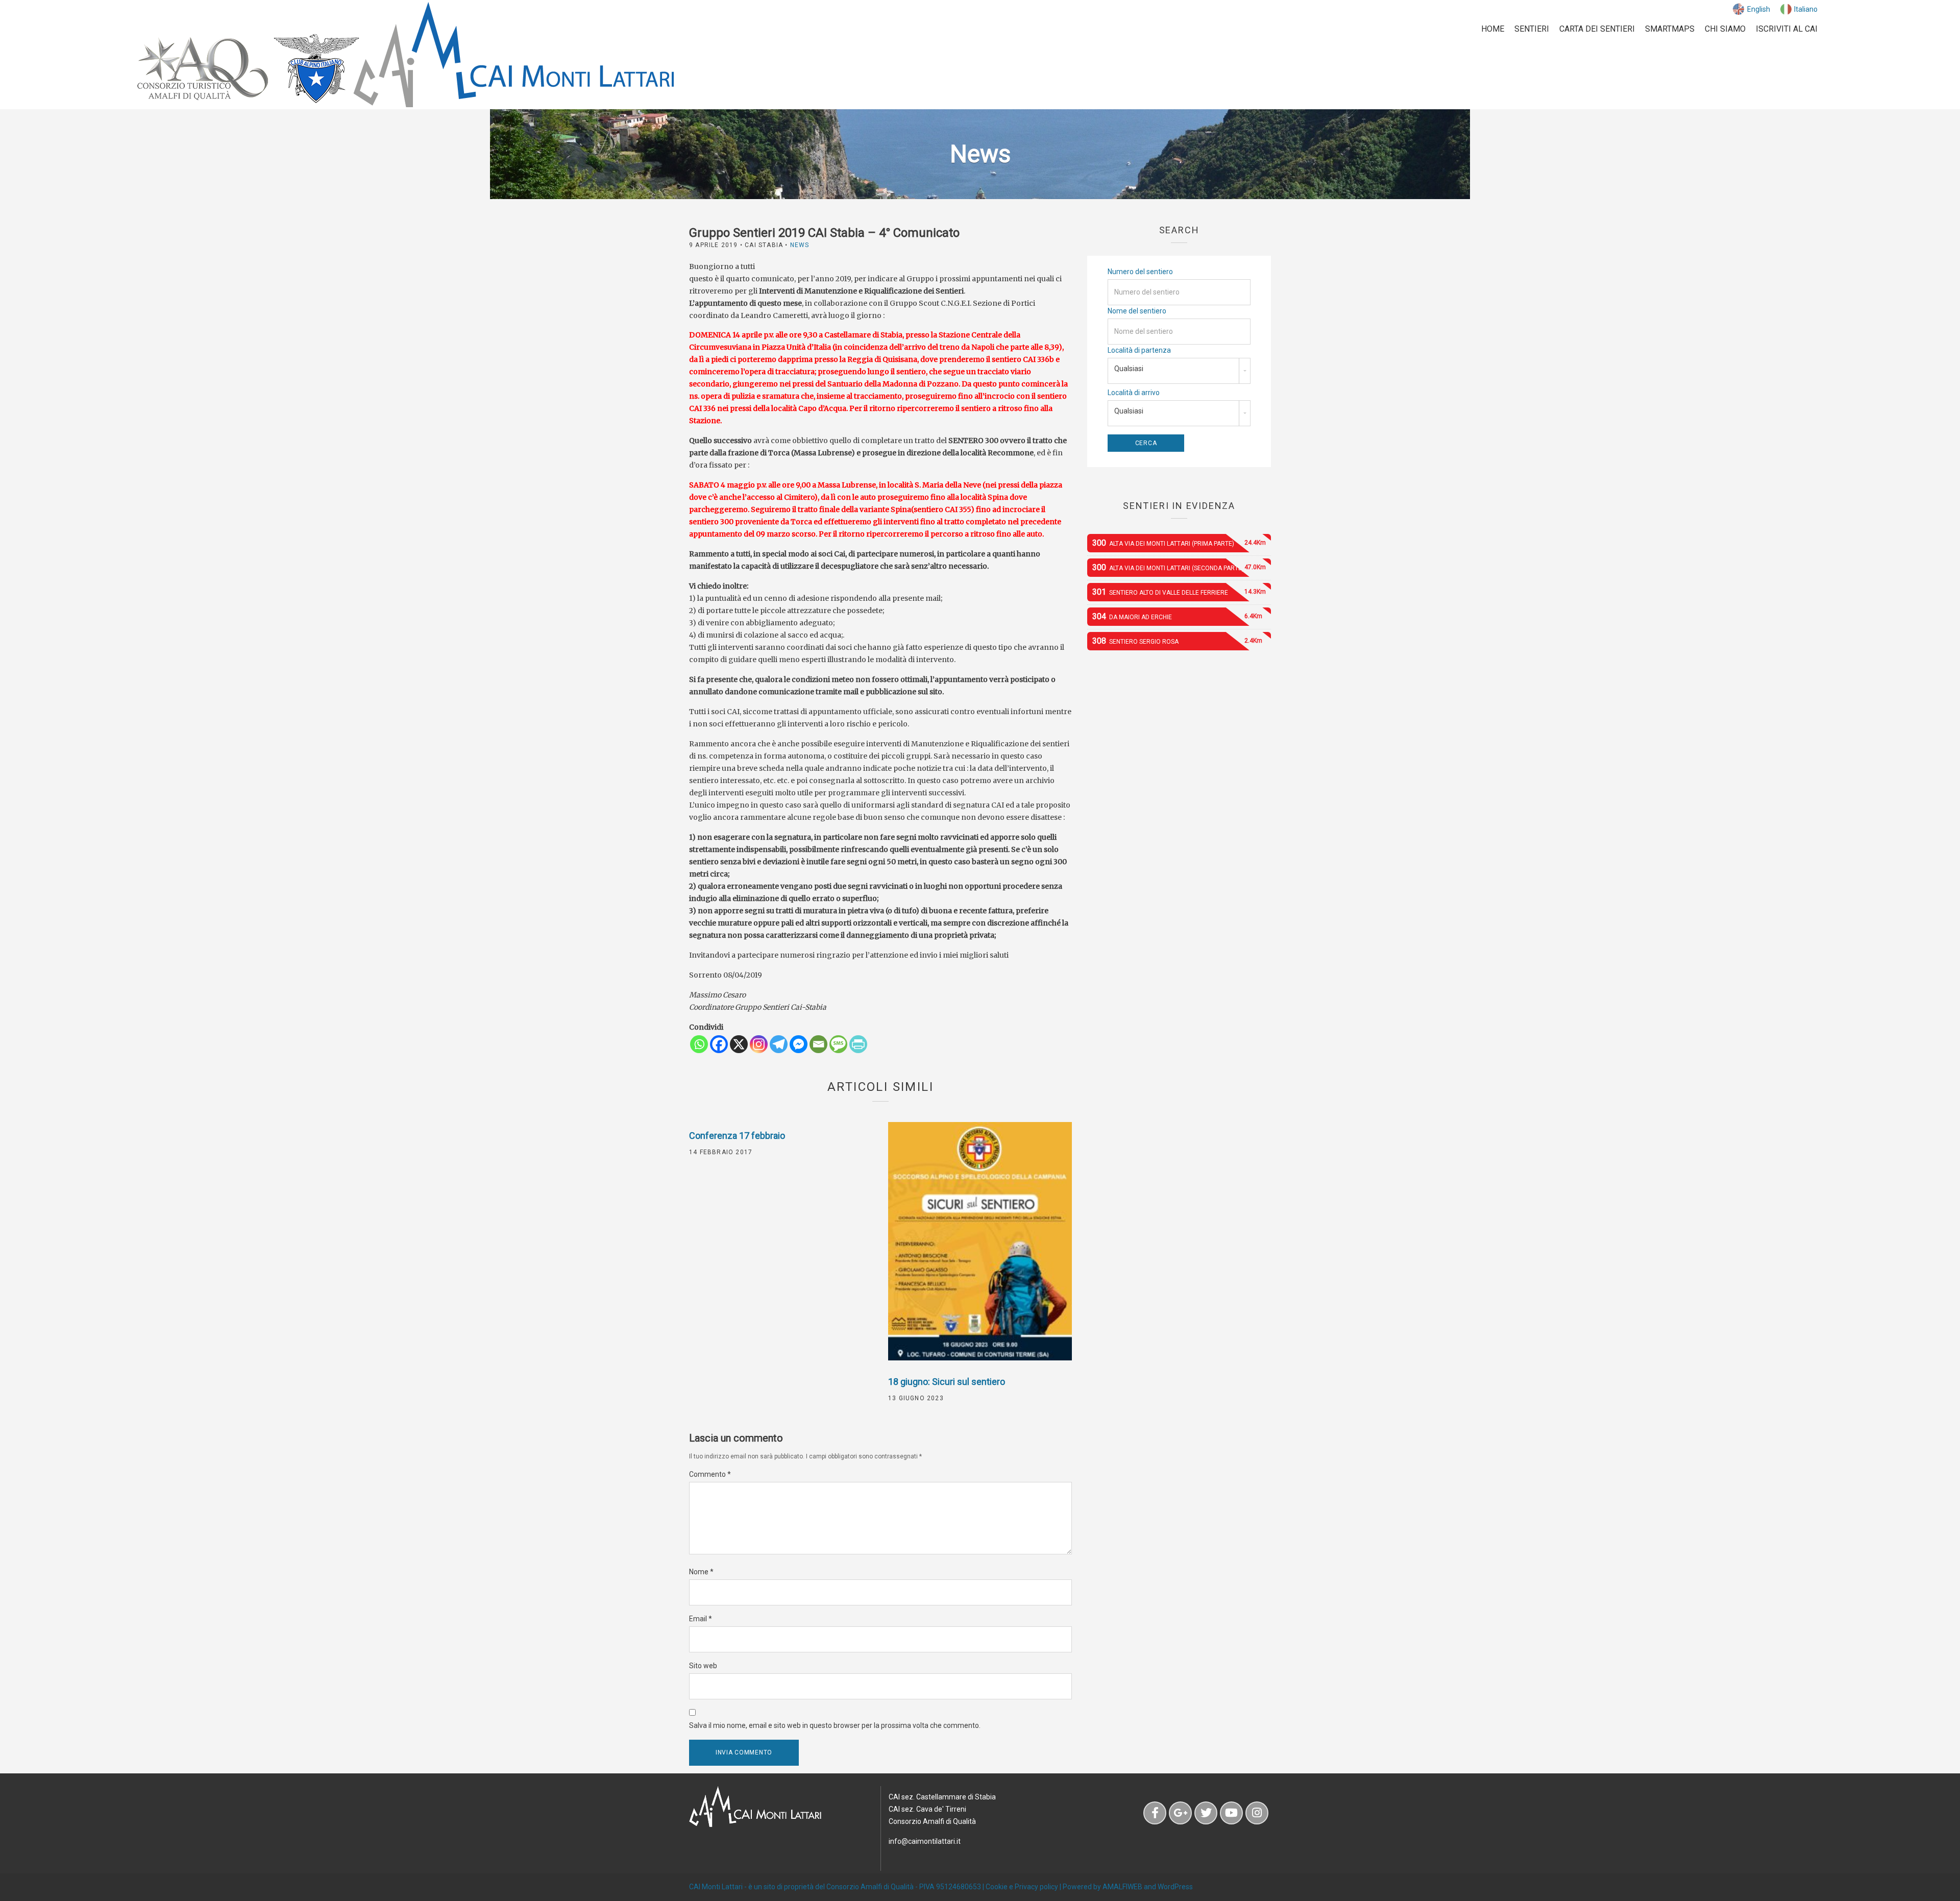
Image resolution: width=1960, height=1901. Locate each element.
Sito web (703, 1666)
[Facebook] (719, 1044)
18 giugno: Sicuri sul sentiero (947, 1382)
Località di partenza (1139, 350)
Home (1493, 29)
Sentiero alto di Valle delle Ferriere (1179, 592)
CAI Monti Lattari (716, 1887)
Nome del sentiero (1137, 311)
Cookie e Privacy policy (1022, 1887)
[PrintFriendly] (858, 1044)
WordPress (1175, 1887)
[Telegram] (779, 1044)
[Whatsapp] (699, 1044)
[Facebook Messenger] (799, 1044)
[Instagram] (759, 1044)
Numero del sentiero (1140, 272)
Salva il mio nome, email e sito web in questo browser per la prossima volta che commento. (835, 1725)
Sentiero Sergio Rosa (1177, 641)
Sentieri (1532, 29)
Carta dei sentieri (1597, 29)
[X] (739, 1044)
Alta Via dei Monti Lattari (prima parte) (1179, 543)
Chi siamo (1725, 29)
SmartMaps (1670, 29)
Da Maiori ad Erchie (1177, 616)
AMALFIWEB (1122, 1887)
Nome (701, 1572)
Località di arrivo (1134, 393)
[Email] (818, 1044)
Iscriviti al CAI (1787, 29)
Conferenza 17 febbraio (737, 1136)
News (800, 245)
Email (701, 1619)
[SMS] (838, 1044)
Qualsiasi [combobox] (1129, 369)
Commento (710, 1474)
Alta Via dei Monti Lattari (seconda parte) (1179, 567)
